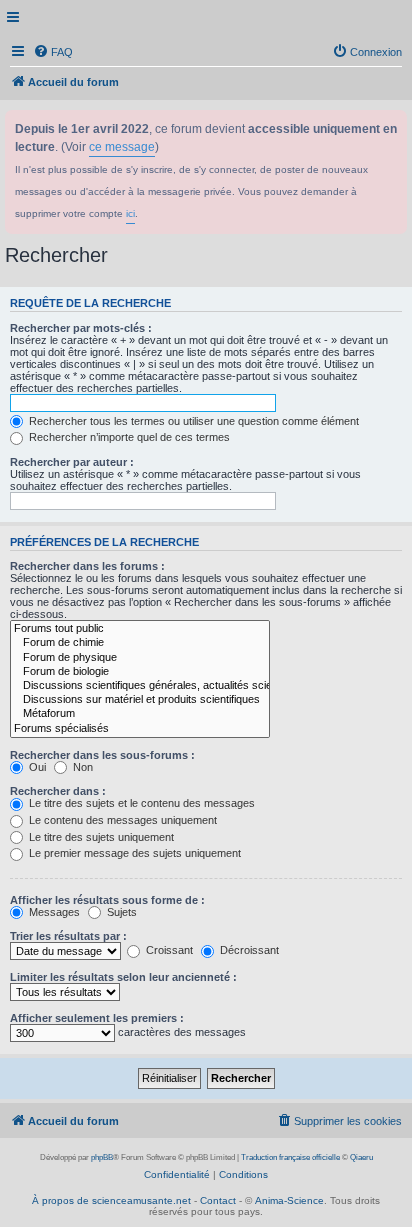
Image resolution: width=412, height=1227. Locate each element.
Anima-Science (289, 1200)
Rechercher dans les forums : (87, 566)
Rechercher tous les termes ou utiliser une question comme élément (192, 421)
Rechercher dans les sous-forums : (102, 755)
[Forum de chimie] (140, 643)
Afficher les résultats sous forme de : (107, 900)
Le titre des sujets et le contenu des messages (140, 803)
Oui (36, 767)
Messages (53, 912)
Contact (218, 1200)
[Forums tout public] (140, 629)
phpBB (102, 1157)
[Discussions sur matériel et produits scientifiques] (140, 700)
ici (130, 213)
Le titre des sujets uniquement (100, 837)
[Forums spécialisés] (140, 729)
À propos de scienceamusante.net (111, 1200)
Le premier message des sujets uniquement (133, 853)
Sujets (120, 912)
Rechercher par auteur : (72, 462)
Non (81, 767)
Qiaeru (361, 1157)
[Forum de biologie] (140, 672)
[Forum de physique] (140, 658)
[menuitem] (53, 52)
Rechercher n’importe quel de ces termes (128, 437)
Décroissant (248, 950)
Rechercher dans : (58, 791)
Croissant (168, 950)
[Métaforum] (140, 714)
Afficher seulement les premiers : (97, 1018)
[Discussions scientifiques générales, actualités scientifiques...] (140, 686)
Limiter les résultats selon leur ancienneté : (123, 977)
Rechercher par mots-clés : (81, 328)
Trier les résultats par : (68, 936)
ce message (122, 147)
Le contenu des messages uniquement (121, 820)
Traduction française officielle (290, 1157)
